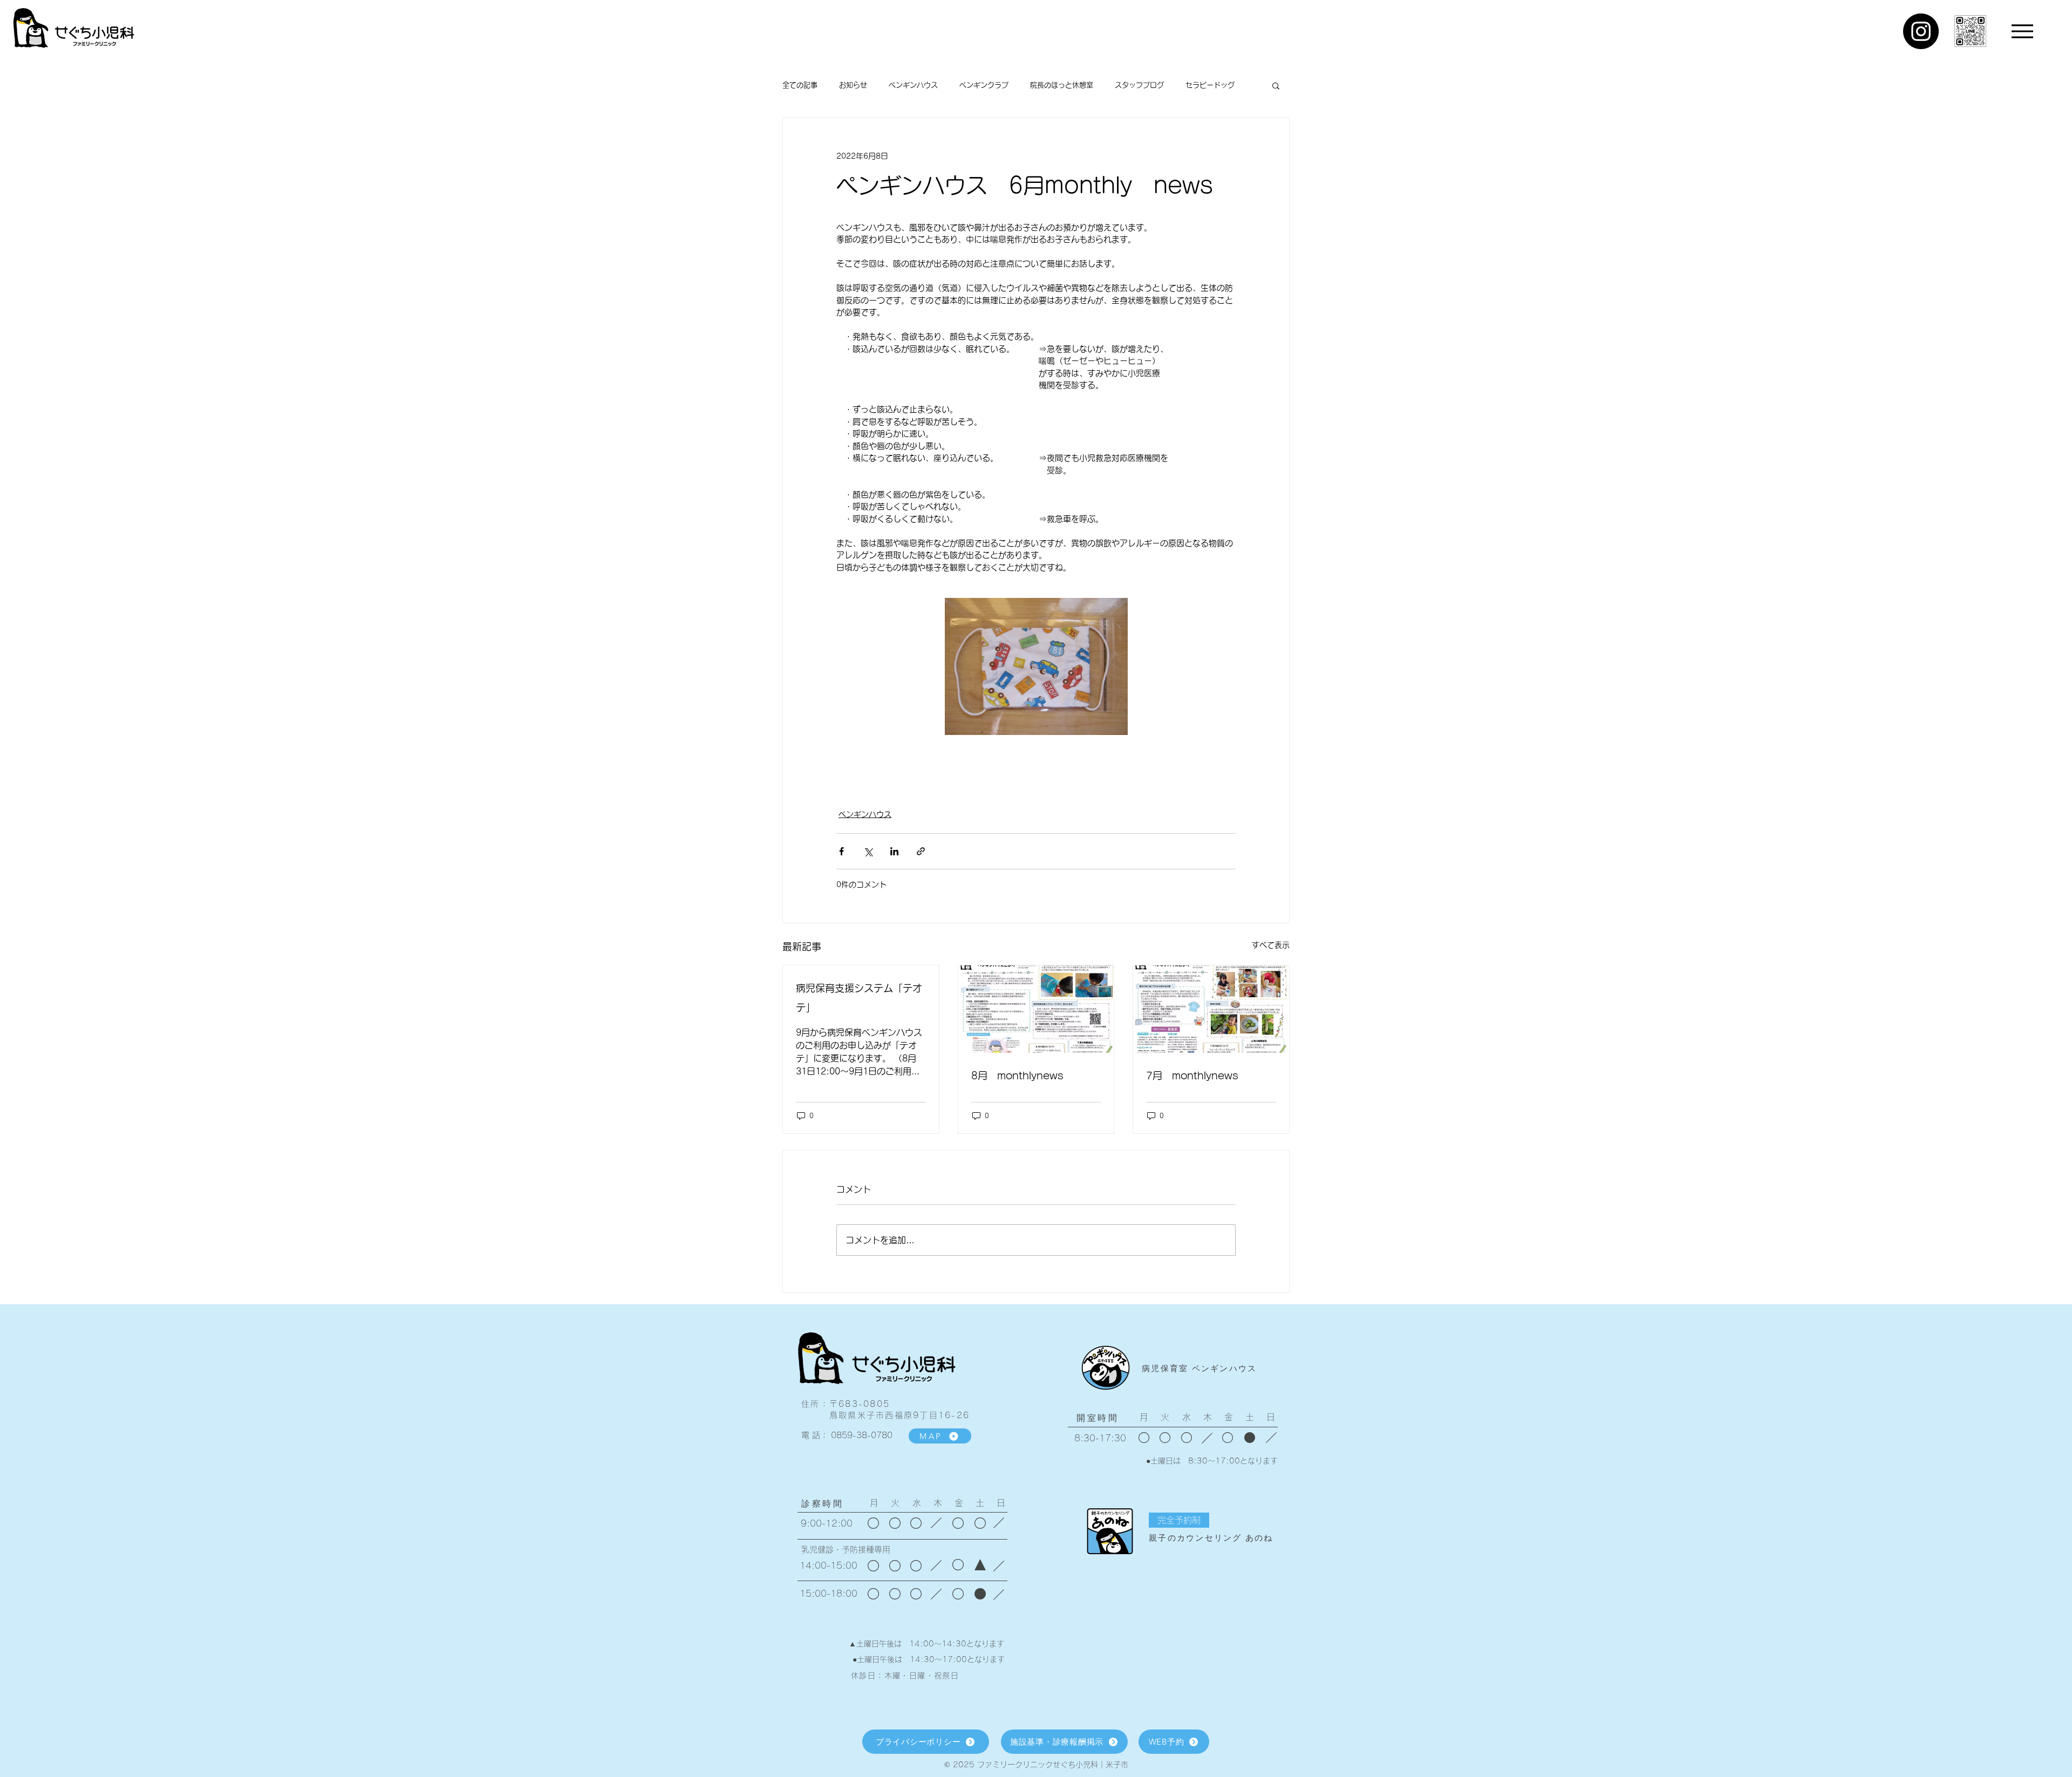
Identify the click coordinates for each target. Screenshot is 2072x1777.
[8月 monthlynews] (1036, 1009)
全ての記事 (800, 85)
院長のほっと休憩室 (1062, 85)
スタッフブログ (1139, 85)
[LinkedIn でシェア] (894, 851)
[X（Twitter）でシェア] (868, 851)
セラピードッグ (1210, 85)
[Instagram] (1921, 31)
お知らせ (853, 85)
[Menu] (2022, 31)
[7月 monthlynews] (1211, 1009)
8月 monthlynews (1017, 1075)
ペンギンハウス (913, 85)
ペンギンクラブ (984, 85)
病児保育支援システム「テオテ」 (859, 998)
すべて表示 (1271, 945)
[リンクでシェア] (921, 851)
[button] (1276, 85)
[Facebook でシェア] (841, 851)
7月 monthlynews (1192, 1075)
